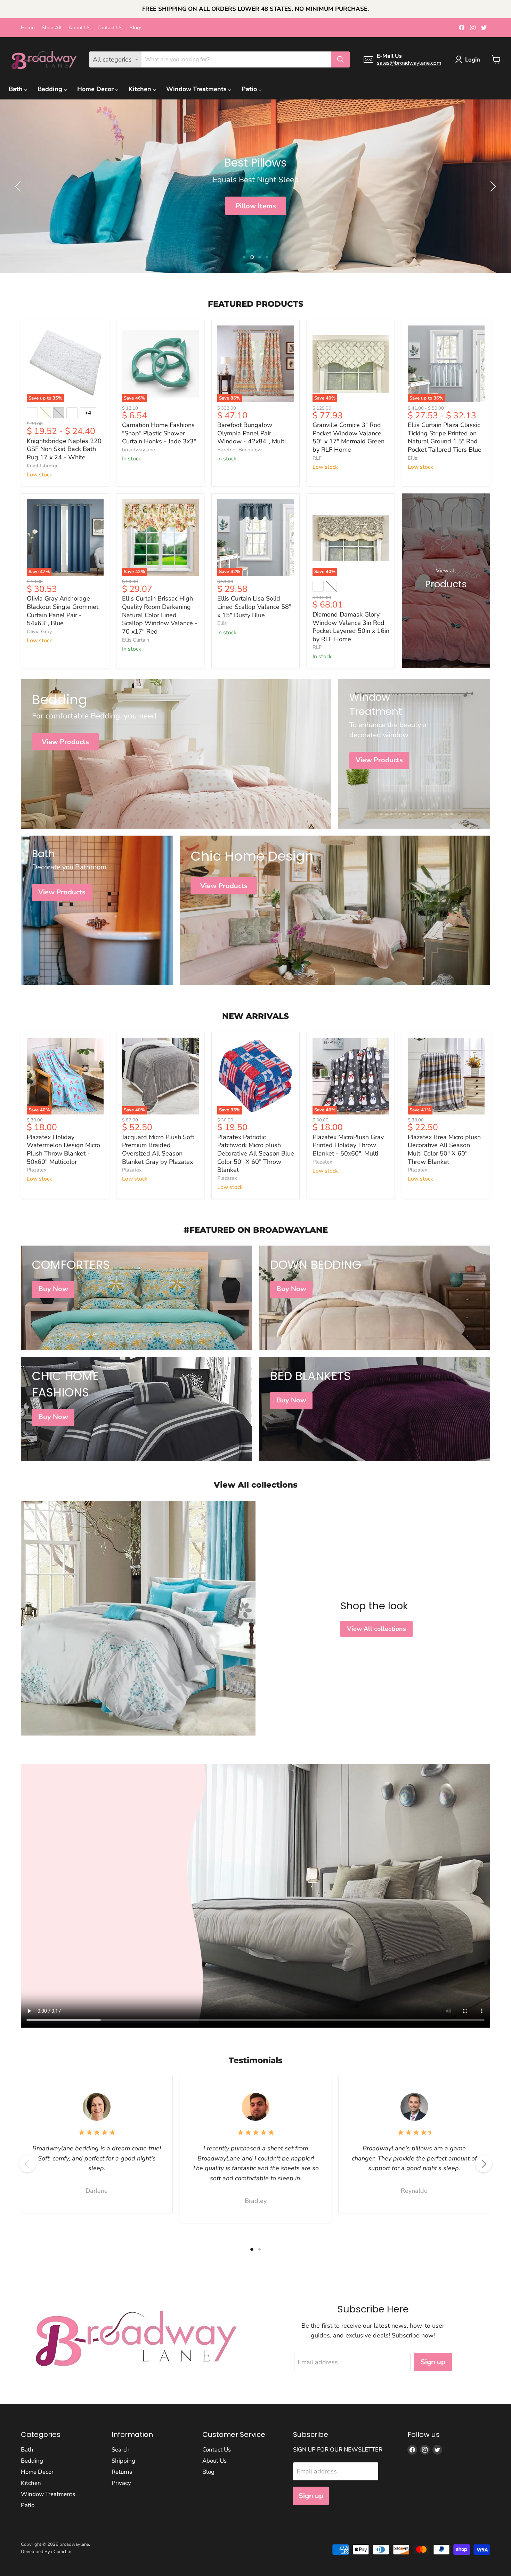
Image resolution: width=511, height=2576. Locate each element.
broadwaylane (139, 450)
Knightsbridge (43, 466)
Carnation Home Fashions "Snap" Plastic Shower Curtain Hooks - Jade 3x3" (159, 433)
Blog (208, 2472)
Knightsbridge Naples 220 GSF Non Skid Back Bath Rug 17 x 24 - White (64, 449)
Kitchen (141, 89)
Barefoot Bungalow (240, 450)
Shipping (123, 2461)
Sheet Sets (255, 206)
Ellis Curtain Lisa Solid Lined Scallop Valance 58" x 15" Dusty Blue (254, 607)
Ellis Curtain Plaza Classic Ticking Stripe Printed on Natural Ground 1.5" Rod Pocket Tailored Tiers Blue (445, 437)
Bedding (51, 89)
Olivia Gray (39, 631)
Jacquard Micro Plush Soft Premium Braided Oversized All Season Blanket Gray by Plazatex (158, 1149)
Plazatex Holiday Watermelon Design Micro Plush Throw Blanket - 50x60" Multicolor (63, 1149)
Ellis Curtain (136, 640)
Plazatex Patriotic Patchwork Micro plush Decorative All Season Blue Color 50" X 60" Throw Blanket (256, 1154)
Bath (17, 89)
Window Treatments (197, 89)
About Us (79, 28)
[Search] (340, 59)
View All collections (376, 1629)
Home (28, 28)
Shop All (52, 28)
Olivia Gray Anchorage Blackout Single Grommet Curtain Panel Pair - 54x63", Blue (63, 611)
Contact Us (110, 28)
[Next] (484, 2164)
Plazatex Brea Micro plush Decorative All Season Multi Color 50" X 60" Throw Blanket (444, 1149)
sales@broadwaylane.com (409, 63)
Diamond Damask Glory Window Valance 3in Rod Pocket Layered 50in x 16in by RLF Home (351, 627)
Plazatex (37, 1170)
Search (121, 2450)
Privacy (121, 2483)
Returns (122, 2472)
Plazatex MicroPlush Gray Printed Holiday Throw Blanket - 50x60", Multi (348, 1145)
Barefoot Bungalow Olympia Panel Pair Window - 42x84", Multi (252, 433)
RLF (317, 458)
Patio (250, 89)
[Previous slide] (19, 186)
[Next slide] (492, 186)
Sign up (433, 2362)
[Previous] (27, 2164)
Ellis (412, 458)
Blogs (136, 28)
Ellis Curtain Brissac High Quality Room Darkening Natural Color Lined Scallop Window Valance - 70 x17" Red (160, 615)
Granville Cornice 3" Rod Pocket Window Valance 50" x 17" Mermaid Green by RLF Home (348, 437)
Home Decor (96, 89)
